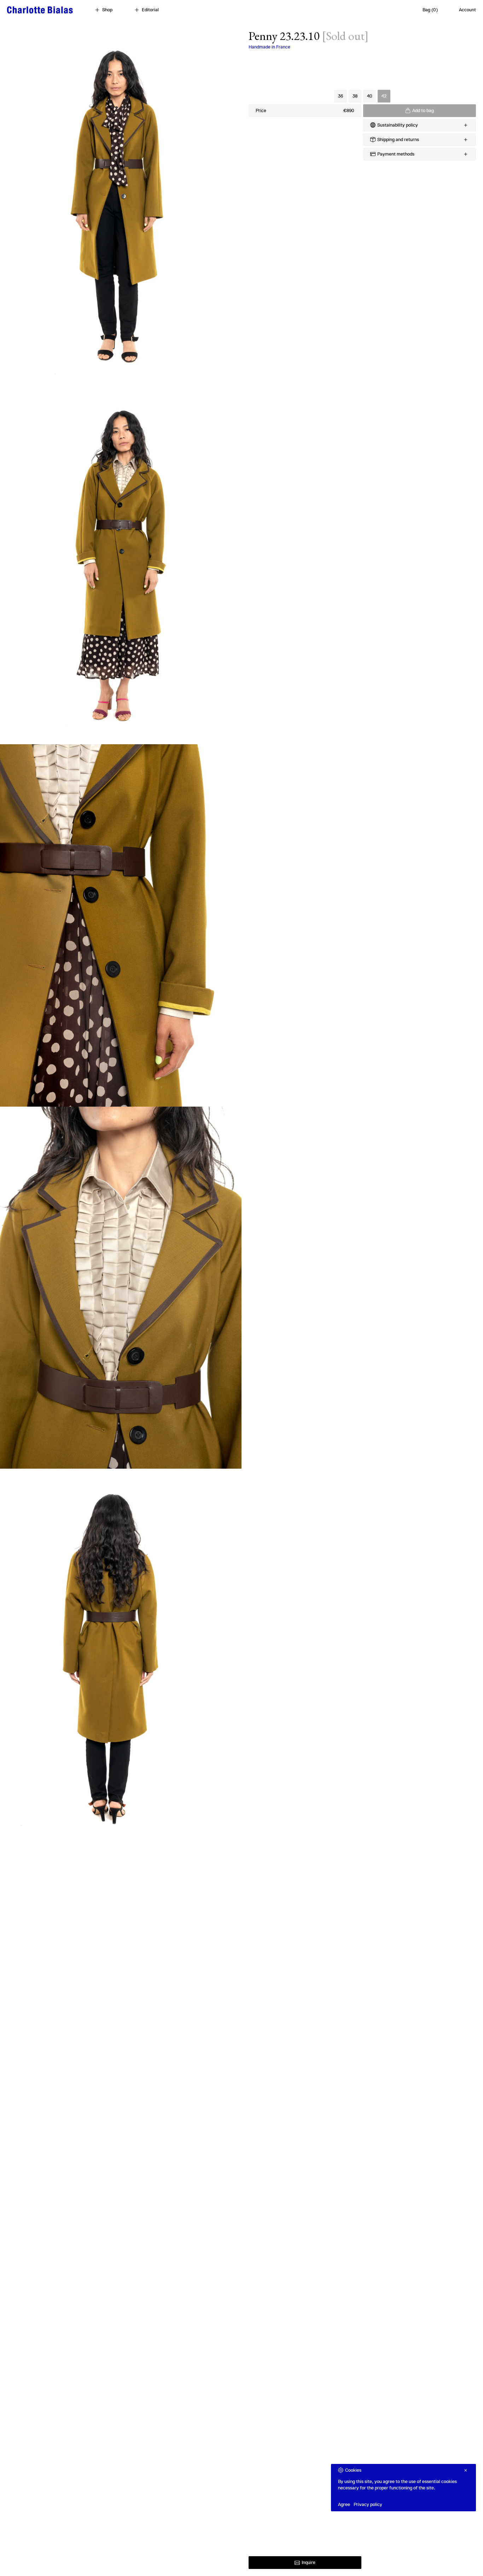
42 (384, 96)
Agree (344, 2504)
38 (355, 96)
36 (341, 96)
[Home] (40, 10)
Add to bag (423, 110)
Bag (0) (430, 10)
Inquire (309, 2562)
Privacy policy (368, 2504)
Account (467, 10)
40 (370, 96)
